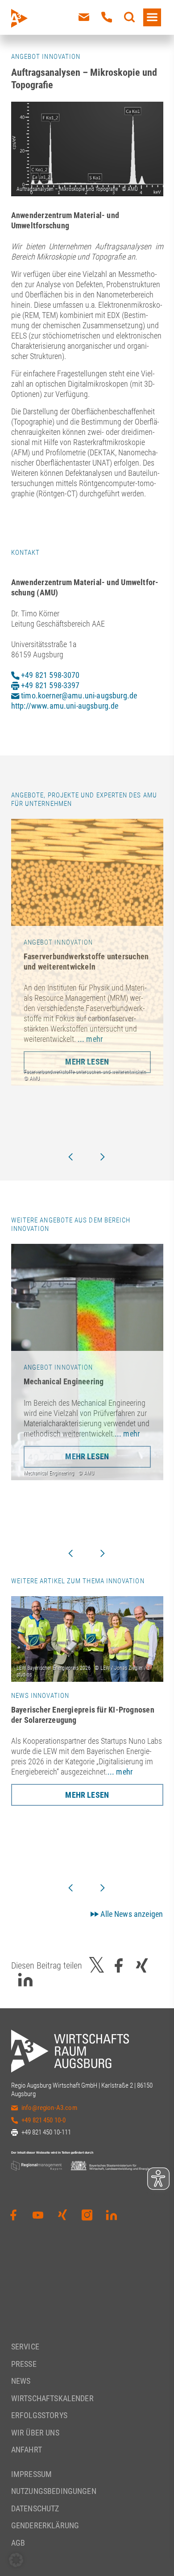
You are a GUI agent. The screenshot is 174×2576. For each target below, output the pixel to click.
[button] (16, 2560)
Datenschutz (35, 2508)
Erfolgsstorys (39, 2415)
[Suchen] (129, 17)
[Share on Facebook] (119, 1965)
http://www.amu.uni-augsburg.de (65, 706)
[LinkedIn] (112, 2215)
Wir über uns (35, 2433)
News (21, 2381)
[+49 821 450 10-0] (107, 17)
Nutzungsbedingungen (54, 2491)
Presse (24, 2364)
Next (103, 1157)
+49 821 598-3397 (50, 685)
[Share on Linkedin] (25, 1980)
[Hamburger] (152, 17)
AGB (18, 2543)
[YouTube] (38, 2215)
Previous (70, 1157)
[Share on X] (97, 1965)
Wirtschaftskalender (52, 2398)
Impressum (31, 2474)
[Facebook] (13, 2215)
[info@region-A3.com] (84, 17)
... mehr (90, 1039)
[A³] (40, 18)
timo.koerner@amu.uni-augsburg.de (78, 696)
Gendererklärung (45, 2525)
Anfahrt (27, 2450)
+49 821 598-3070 (50, 675)
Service (25, 2347)
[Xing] (62, 2215)
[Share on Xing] (142, 1965)
